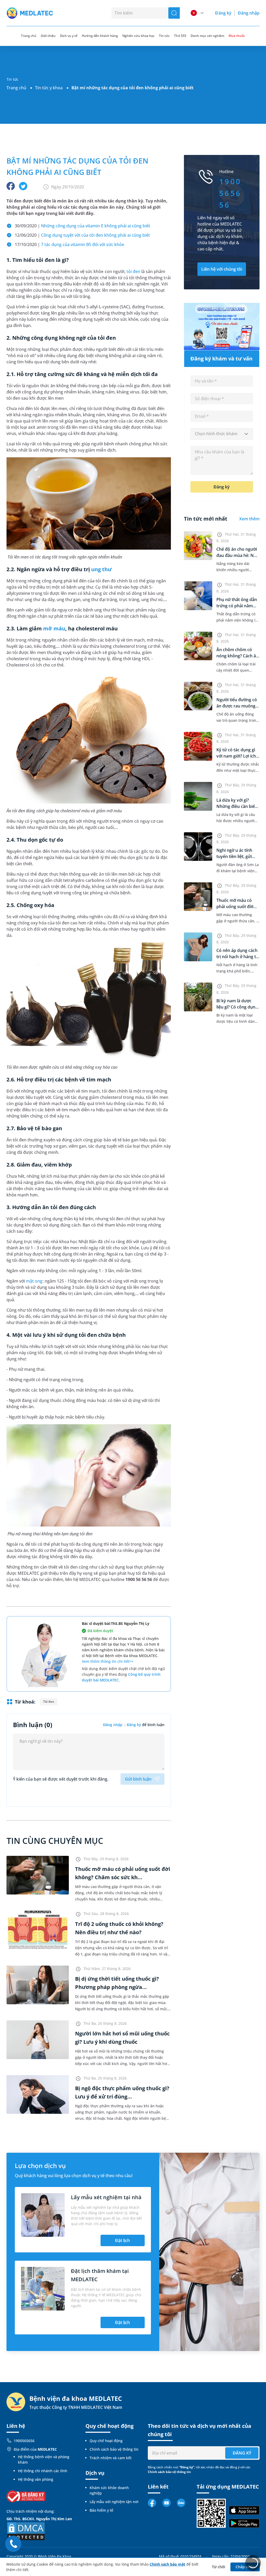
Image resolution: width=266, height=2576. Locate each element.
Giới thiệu (48, 36)
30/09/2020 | (82, 226)
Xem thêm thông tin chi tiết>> (108, 1661)
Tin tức (164, 36)
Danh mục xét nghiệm (207, 36)
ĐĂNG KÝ (242, 2453)
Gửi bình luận (138, 1779)
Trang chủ (16, 88)
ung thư (101, 569)
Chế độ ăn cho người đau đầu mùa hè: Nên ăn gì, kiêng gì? (238, 555)
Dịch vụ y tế (69, 36)
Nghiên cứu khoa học (138, 36)
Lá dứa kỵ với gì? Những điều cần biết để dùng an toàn (236, 806)
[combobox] (222, 434)
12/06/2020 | (82, 235)
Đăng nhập (249, 13)
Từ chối (219, 2567)
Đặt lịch (122, 2240)
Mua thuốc (237, 36)
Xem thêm (249, 519)
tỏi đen (133, 271)
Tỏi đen (49, 1702)
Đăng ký (223, 13)
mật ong (34, 1281)
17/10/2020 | (69, 244)
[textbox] (222, 434)
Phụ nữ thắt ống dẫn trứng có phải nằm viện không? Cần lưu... (238, 606)
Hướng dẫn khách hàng (100, 36)
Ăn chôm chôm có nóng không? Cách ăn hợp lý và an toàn (237, 656)
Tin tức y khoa (49, 88)
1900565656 (24, 2441)
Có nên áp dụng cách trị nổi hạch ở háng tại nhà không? (238, 957)
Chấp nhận (245, 2567)
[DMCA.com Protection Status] (26, 2531)
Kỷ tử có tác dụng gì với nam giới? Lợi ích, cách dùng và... (237, 756)
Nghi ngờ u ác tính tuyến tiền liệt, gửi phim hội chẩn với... (235, 856)
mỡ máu (54, 628)
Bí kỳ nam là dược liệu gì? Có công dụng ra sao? (237, 1007)
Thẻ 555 (180, 36)
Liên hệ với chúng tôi (222, 269)
